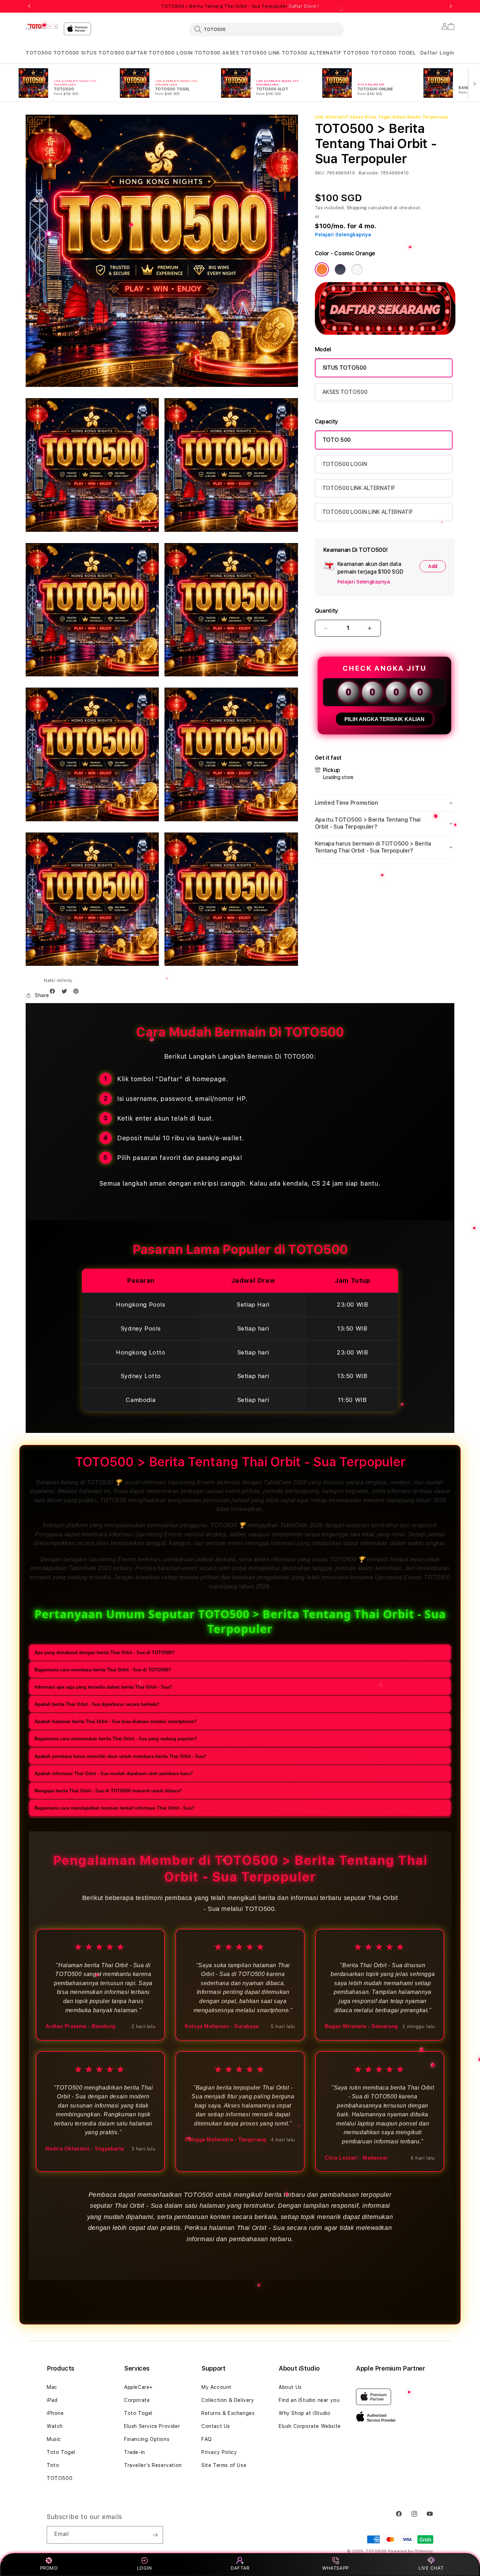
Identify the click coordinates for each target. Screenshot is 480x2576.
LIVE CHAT (431, 2568)
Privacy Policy (219, 2452)
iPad (52, 2400)
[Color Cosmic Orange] (322, 269)
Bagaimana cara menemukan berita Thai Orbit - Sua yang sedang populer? (116, 1739)
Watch (55, 2426)
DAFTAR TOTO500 (150, 53)
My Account (216, 2387)
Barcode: (369, 173)
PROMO (49, 2568)
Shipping (357, 208)
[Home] (42, 27)
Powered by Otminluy (411, 2551)
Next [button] (451, 6)
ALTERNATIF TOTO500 (339, 53)
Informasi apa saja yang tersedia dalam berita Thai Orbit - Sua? (103, 1687)
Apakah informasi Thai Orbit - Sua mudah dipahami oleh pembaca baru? (114, 1774)
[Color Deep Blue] (340, 269)
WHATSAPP (336, 2568)
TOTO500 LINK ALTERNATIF (359, 488)
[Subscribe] (155, 2535)
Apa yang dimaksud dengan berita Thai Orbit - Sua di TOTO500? (105, 1653)
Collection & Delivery (228, 2400)
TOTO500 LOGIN (345, 464)
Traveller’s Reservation (153, 2465)
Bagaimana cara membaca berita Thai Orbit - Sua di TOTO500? (103, 1670)
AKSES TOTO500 (244, 53)
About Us (290, 2387)
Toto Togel (61, 2452)
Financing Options (147, 2439)
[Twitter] (66, 993)
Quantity (326, 611)
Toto (53, 2465)
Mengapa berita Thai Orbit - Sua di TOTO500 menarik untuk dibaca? (108, 1791)
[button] (38, 53)
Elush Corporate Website (310, 2426)
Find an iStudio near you (309, 2400)
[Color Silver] (357, 269)
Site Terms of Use (224, 2465)
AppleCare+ (138, 2387)
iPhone (55, 2413)
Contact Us (216, 2426)
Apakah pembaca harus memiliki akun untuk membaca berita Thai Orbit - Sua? (120, 1756)
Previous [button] (29, 6)
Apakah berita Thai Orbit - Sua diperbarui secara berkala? (97, 1705)
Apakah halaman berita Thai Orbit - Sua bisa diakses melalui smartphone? (115, 1722)
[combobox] (266, 29)
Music (54, 2439)
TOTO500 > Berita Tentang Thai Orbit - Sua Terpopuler (240, 6)
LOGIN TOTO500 (198, 53)
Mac (52, 2387)
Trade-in (135, 2452)
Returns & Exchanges (228, 2413)
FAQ (207, 2439)
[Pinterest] (78, 993)
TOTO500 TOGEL (393, 53)
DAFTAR (240, 2568)
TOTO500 (38, 53)
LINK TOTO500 (288, 53)
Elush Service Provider (152, 2426)
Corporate (137, 2400)
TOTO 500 (337, 440)
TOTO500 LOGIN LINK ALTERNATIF (368, 512)
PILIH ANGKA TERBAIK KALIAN (384, 719)
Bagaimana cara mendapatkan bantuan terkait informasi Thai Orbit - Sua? (114, 1808)
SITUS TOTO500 (103, 53)
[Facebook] (54, 993)
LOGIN (145, 2568)
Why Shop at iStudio (304, 2413)
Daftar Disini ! (304, 6)
